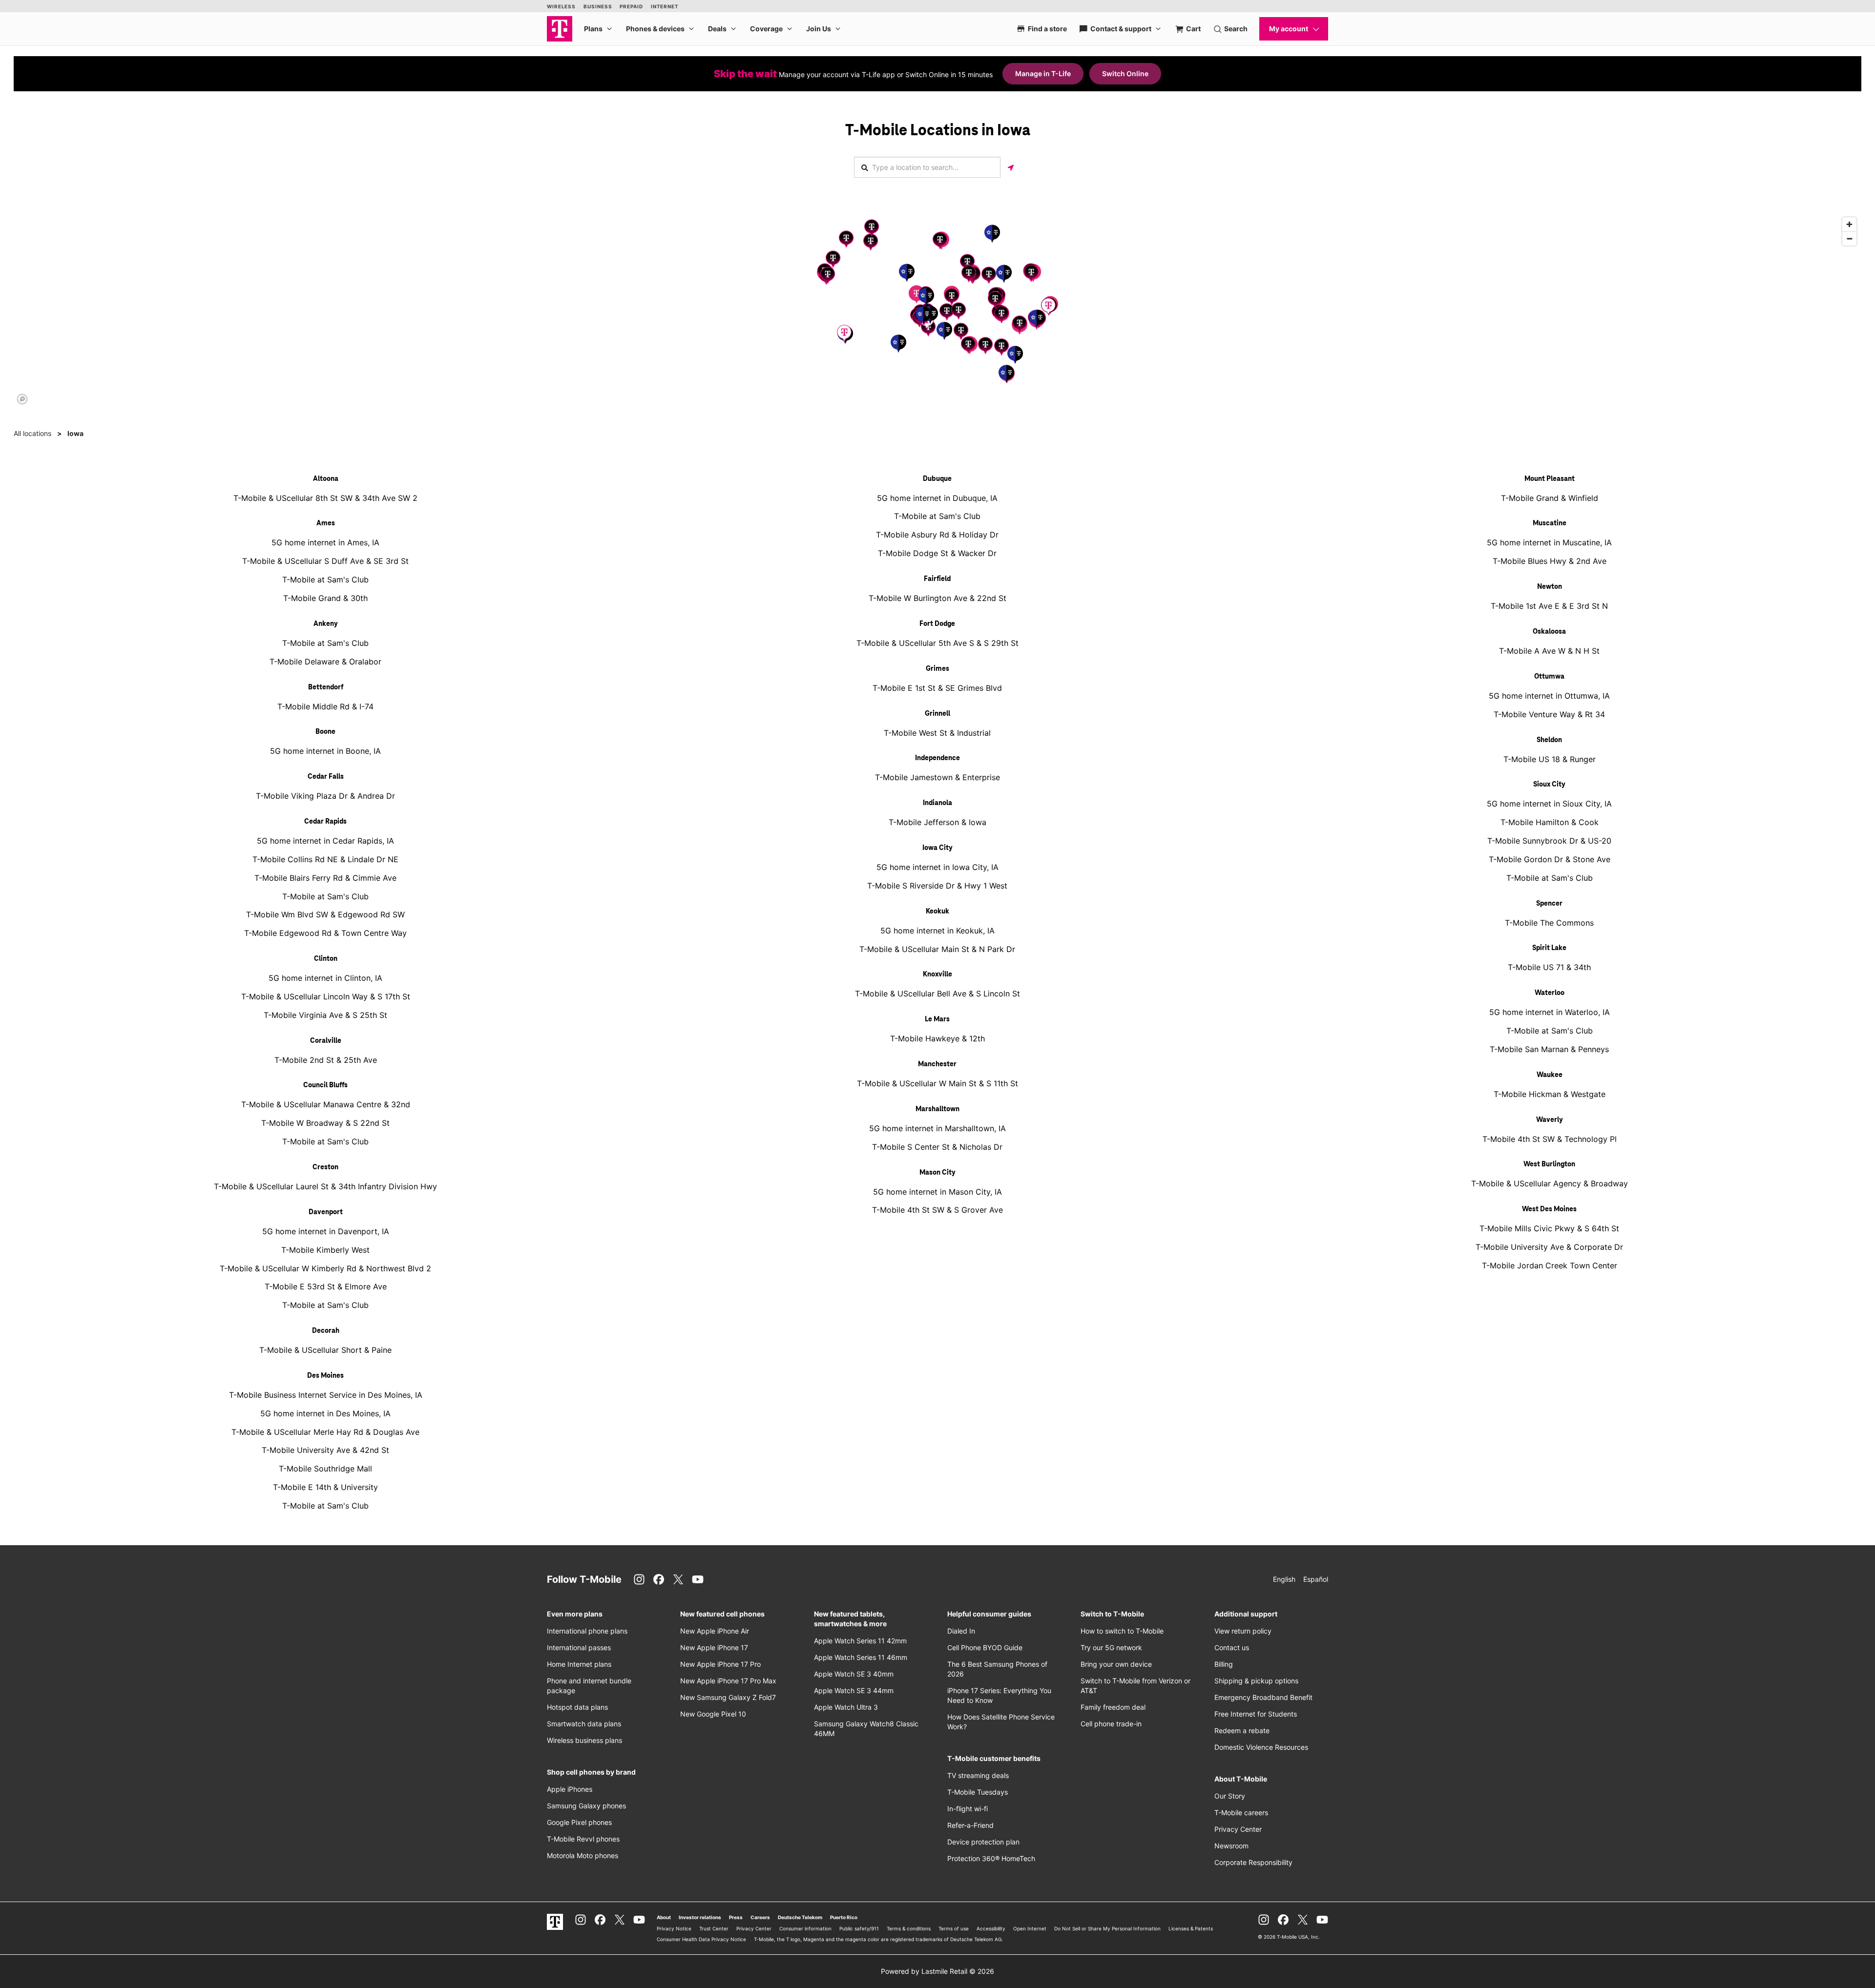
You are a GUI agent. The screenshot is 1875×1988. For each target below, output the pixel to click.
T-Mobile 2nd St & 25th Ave (326, 1060)
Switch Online (1125, 73)
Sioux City (1549, 785)
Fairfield (937, 579)
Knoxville (937, 974)
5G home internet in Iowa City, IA (937, 867)
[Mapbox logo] (22, 399)
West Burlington (1549, 1164)
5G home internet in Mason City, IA (937, 1192)
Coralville (326, 1041)
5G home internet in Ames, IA (325, 542)
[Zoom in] (1849, 224)
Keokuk (937, 911)
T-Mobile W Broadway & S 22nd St (325, 1123)
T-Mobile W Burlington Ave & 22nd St (937, 598)
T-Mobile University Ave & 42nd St (325, 1450)
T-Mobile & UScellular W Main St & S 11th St (937, 1083)
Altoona (326, 479)
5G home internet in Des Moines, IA (325, 1413)
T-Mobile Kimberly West (325, 1250)
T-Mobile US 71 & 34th (1549, 967)
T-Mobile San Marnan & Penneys (1549, 1049)
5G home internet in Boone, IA (325, 751)
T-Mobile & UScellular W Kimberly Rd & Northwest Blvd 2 (325, 1268)
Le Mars (937, 1019)
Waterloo (1550, 993)
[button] (917, 294)
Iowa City (937, 848)
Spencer (1549, 904)
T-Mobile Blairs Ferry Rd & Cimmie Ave (325, 878)
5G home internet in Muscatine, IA (1549, 542)
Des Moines (325, 1376)
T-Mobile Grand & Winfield (1550, 498)
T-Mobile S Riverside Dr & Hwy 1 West (937, 886)
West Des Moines (1549, 1209)
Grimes (937, 669)
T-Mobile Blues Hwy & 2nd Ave (1550, 561)
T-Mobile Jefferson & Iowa (937, 822)
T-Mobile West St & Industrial (937, 733)
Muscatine (1550, 523)
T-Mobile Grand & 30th (325, 598)
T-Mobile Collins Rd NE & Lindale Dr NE (325, 859)
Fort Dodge (937, 624)
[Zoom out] (1849, 238)
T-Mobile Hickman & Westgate (1550, 1094)
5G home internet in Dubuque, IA (937, 498)
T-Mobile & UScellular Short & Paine (325, 1350)
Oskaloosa (1549, 632)
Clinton (326, 959)
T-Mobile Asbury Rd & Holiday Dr (937, 535)
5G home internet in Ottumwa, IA (1549, 696)
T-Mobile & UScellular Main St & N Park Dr (937, 949)
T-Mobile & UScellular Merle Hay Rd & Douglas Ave (325, 1432)
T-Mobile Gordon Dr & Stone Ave (1550, 859)
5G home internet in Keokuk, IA (937, 931)
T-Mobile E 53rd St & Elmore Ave (326, 1286)
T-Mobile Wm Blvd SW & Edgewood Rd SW (325, 914)
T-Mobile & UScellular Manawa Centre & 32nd (326, 1104)
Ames (326, 523)
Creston (325, 1167)
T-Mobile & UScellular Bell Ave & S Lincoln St (937, 994)
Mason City (937, 1173)
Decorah (326, 1331)
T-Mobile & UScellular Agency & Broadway (1550, 1183)
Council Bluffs (325, 1085)
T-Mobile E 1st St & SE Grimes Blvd (937, 688)
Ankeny (326, 624)
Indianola (937, 803)
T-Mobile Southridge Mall (325, 1469)
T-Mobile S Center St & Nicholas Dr (937, 1147)
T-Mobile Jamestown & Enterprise (937, 777)
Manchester (937, 1064)
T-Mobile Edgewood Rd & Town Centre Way (325, 933)
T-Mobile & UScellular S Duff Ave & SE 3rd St (325, 561)
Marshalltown (937, 1109)
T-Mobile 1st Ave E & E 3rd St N (1549, 606)
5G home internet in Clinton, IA (325, 978)
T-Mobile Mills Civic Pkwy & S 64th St (1549, 1228)
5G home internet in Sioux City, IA (1549, 804)
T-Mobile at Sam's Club (325, 580)
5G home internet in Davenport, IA (326, 1231)
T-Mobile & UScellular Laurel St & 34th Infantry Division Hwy (325, 1186)
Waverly (1550, 1120)
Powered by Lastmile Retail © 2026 (937, 1971)
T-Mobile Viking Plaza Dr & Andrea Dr (325, 796)
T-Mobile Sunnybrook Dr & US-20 (1549, 841)
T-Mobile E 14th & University (325, 1487)
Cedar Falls (326, 777)
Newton (1550, 587)
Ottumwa (1549, 677)
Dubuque (937, 479)
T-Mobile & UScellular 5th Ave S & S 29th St (937, 643)
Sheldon (1549, 740)
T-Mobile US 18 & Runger (1550, 759)
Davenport (326, 1212)
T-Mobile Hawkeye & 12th (937, 1038)
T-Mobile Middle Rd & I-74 (325, 706)
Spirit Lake (1549, 948)
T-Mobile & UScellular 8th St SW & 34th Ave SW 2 (325, 498)
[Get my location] (1011, 167)
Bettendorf (326, 687)
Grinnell (937, 714)
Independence (937, 758)
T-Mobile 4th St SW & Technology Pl (1550, 1139)
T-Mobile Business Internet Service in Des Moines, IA (326, 1395)
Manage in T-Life (1043, 73)
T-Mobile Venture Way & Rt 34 (1549, 714)
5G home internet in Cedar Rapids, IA (325, 841)
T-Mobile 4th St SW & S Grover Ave (937, 1210)
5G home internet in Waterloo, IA (1550, 1012)
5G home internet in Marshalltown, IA (937, 1128)
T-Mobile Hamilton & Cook (1550, 822)
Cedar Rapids (325, 822)
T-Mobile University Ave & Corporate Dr (1549, 1247)
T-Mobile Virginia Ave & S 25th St (325, 1015)
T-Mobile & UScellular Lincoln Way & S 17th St (326, 996)
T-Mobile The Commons (1549, 923)
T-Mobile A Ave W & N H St (1549, 651)
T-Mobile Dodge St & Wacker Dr (937, 553)
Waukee (1550, 1075)
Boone (325, 732)
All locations (32, 433)
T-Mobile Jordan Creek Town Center (1550, 1265)
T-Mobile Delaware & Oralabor (325, 662)
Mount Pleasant (1550, 479)
